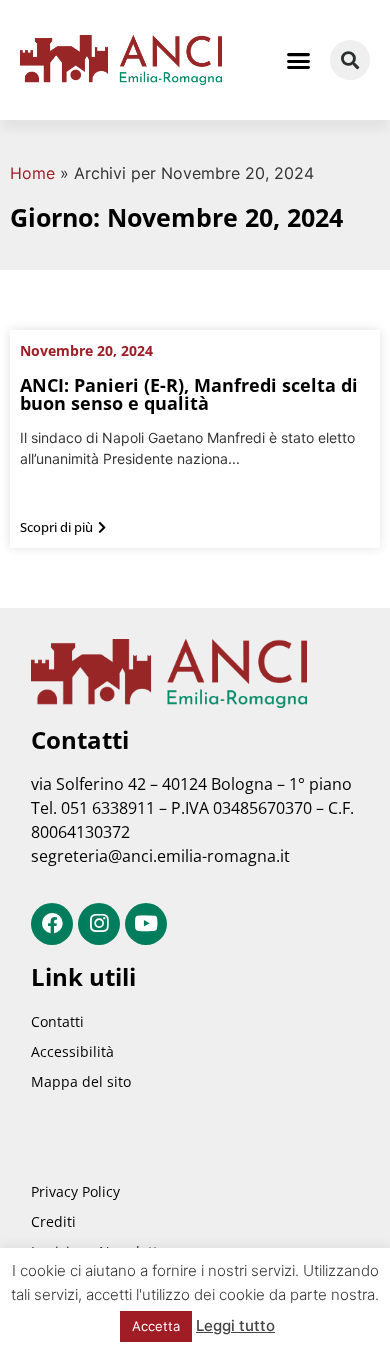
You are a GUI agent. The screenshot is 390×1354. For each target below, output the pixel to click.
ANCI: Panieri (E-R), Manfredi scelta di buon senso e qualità (189, 394)
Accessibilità (72, 1051)
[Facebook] (52, 924)
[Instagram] (99, 924)
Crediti (53, 1221)
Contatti (57, 1021)
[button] (299, 60)
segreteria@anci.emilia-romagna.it (160, 856)
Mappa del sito (81, 1081)
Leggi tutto (235, 1325)
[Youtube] (146, 924)
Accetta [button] (156, 1326)
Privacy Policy (75, 1191)
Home (32, 173)
